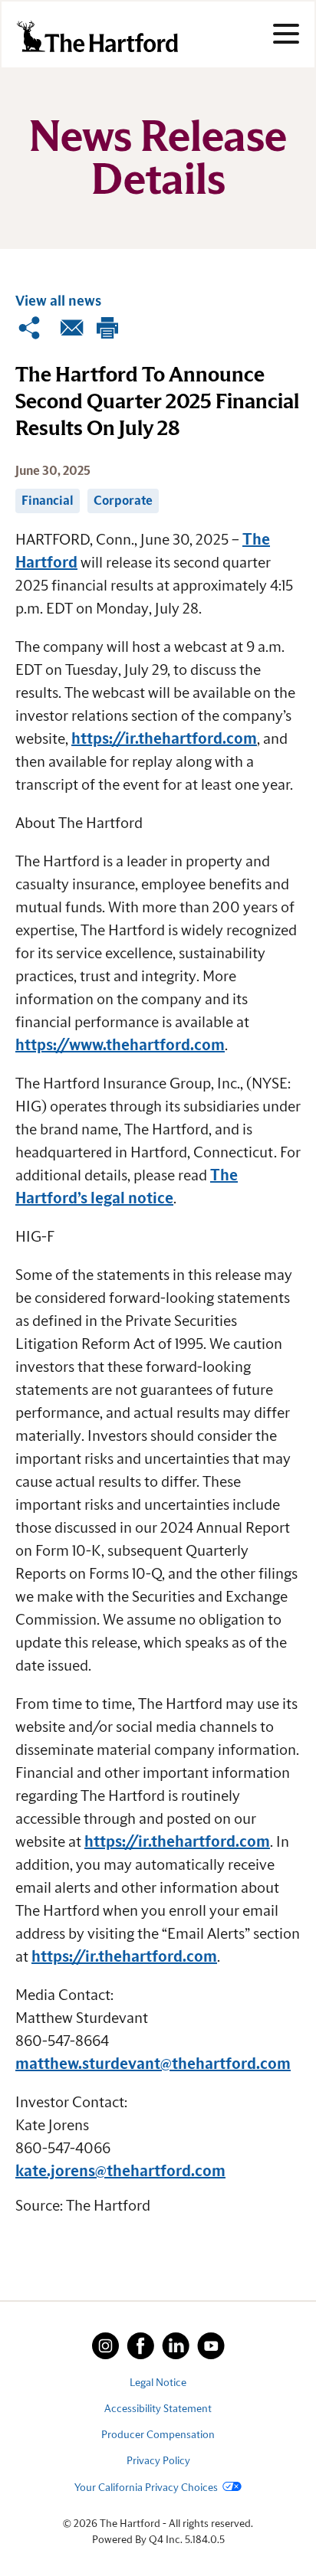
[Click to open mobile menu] (286, 36)
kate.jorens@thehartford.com (120, 2172)
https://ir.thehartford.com (164, 739)
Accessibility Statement (158, 2409)
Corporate (123, 501)
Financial (48, 501)
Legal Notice (158, 2383)
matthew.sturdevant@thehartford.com (153, 2064)
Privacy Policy (158, 2461)
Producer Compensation (158, 2435)
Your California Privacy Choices (146, 2488)
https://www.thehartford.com (120, 1046)
